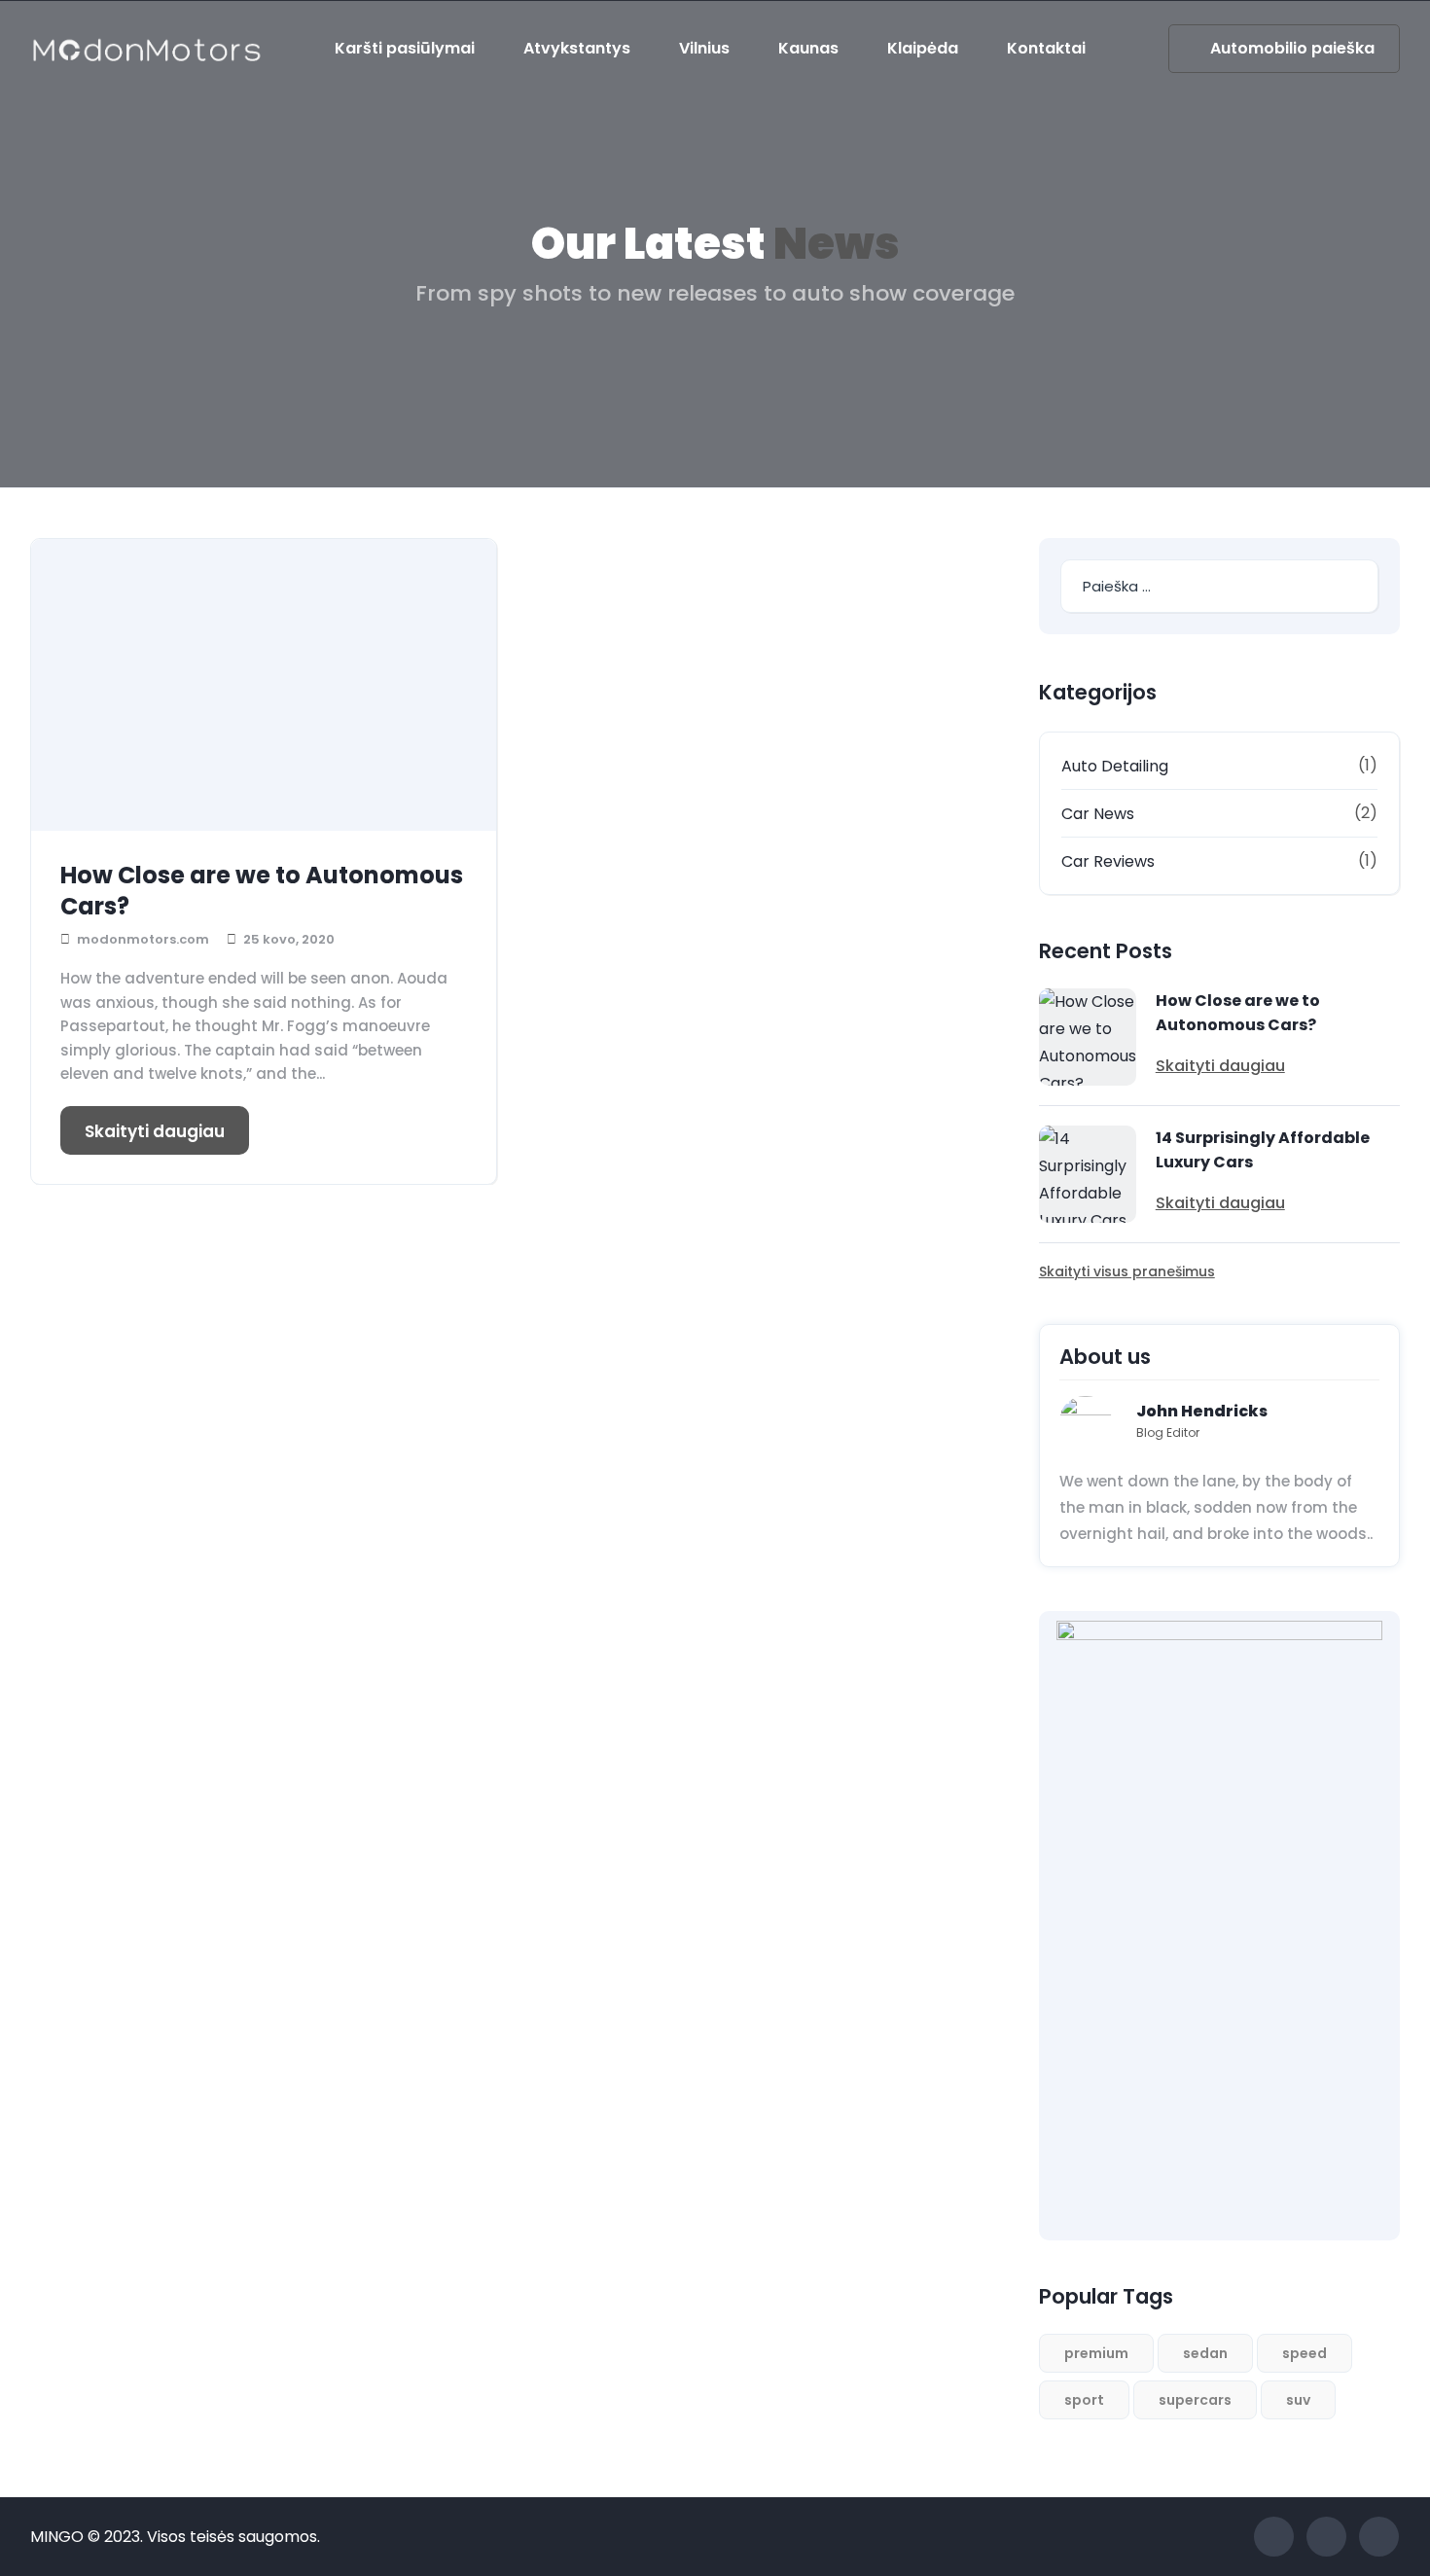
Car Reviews (1108, 861)
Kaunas (808, 48)
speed (1305, 2353)
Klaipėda (923, 48)
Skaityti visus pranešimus (1127, 1271)
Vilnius (704, 48)
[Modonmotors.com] (146, 49)
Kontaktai (1046, 48)
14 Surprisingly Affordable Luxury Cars (1263, 1150)
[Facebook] (1274, 2537)
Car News (1098, 814)
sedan (1205, 2353)
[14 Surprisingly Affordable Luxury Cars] (1088, 1174)
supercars (1195, 2400)
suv (1298, 2400)
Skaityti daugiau (155, 1131)
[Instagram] (1379, 2537)
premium (1096, 2353)
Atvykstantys (577, 48)
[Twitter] (1326, 2537)
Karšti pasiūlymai (405, 48)
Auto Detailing (1115, 766)
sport (1084, 2400)
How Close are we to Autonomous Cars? (262, 891)
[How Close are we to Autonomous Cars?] (264, 685)
